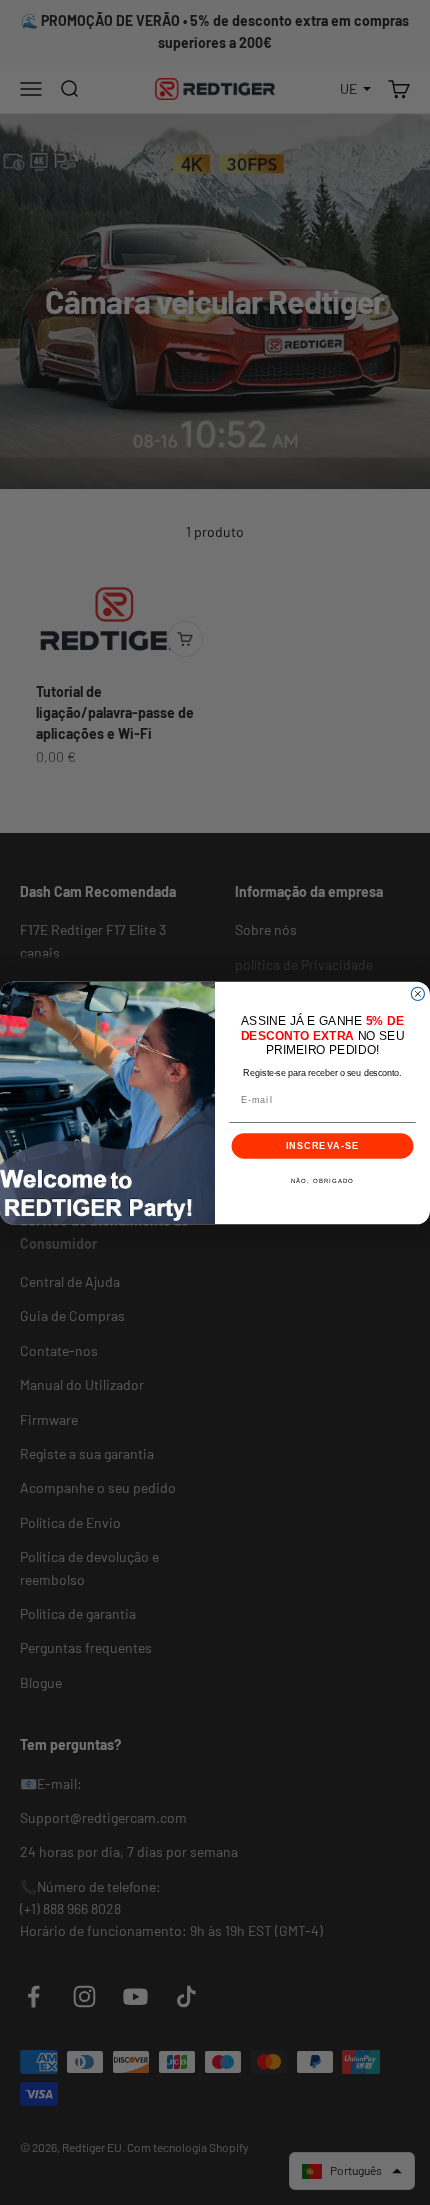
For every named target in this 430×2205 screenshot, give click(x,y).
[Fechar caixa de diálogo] (417, 993)
